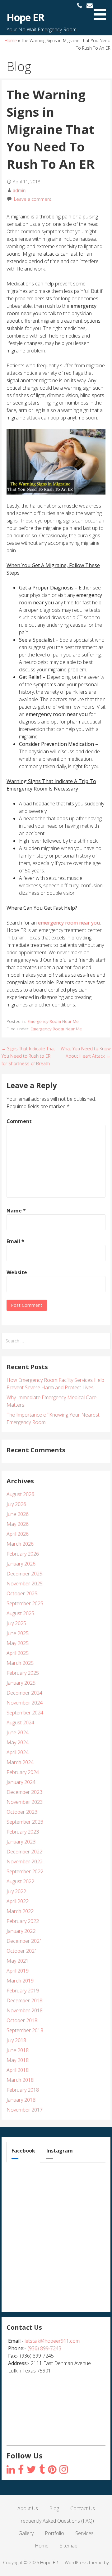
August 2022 (20, 1881)
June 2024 (18, 1732)
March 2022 (20, 1911)
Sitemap (69, 2546)
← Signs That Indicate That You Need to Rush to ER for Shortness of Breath (28, 1056)
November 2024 (25, 1703)
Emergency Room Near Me (53, 1021)
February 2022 (23, 1921)
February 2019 (23, 1991)
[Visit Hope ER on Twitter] (31, 2470)
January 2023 (21, 1842)
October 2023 (22, 1812)
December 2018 (24, 2000)
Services (84, 2533)
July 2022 (16, 1891)
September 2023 (25, 1822)
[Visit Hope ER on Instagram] (11, 2470)
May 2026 (18, 1524)
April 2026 (18, 1534)
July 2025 (16, 1623)
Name (16, 1211)
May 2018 (18, 2060)
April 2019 (18, 1971)
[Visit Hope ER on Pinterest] (52, 2470)
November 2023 (25, 1802)
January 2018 (21, 2100)
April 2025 (18, 1653)
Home (11, 40)
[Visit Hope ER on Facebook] (21, 2470)
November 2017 (25, 2110)
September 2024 (25, 1713)
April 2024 (18, 1752)
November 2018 (25, 2010)
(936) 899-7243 (44, 2348)
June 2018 (18, 2050)
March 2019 (20, 1981)
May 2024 (18, 1742)
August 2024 (20, 1723)
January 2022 (21, 1931)
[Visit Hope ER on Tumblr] (42, 2470)
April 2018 (18, 2070)
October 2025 (22, 1593)
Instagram (60, 2151)
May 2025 (18, 1643)
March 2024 (20, 1762)
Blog (54, 2508)
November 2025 (25, 1584)
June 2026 (18, 1514)
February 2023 (23, 1832)
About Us (28, 2508)
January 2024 (21, 1782)
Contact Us (83, 2508)
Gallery (26, 2533)
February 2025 (23, 1673)
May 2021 (18, 1961)
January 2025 (21, 1683)
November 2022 (25, 1861)
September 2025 (25, 1603)
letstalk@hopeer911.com (52, 2341)
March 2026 (20, 1544)
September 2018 (25, 2030)
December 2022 (24, 1852)
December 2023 (24, 1792)
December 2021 (24, 1941)
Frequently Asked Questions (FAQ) (56, 2521)
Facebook (23, 2151)
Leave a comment (33, 199)
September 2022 (25, 1871)
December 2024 (24, 1693)
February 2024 (23, 1772)
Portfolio (54, 2533)
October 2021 (22, 1951)
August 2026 (20, 1494)
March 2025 (20, 1663)
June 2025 (18, 1633)
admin (19, 190)
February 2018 (23, 2090)
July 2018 (16, 2040)
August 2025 (20, 1613)
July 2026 (16, 1504)
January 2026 (21, 1564)
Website (17, 1272)
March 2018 (20, 2080)
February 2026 (23, 1554)
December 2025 (24, 1574)
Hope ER (25, 17)
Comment (19, 1121)
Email (15, 1241)
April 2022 (18, 1901)
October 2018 (22, 2020)
